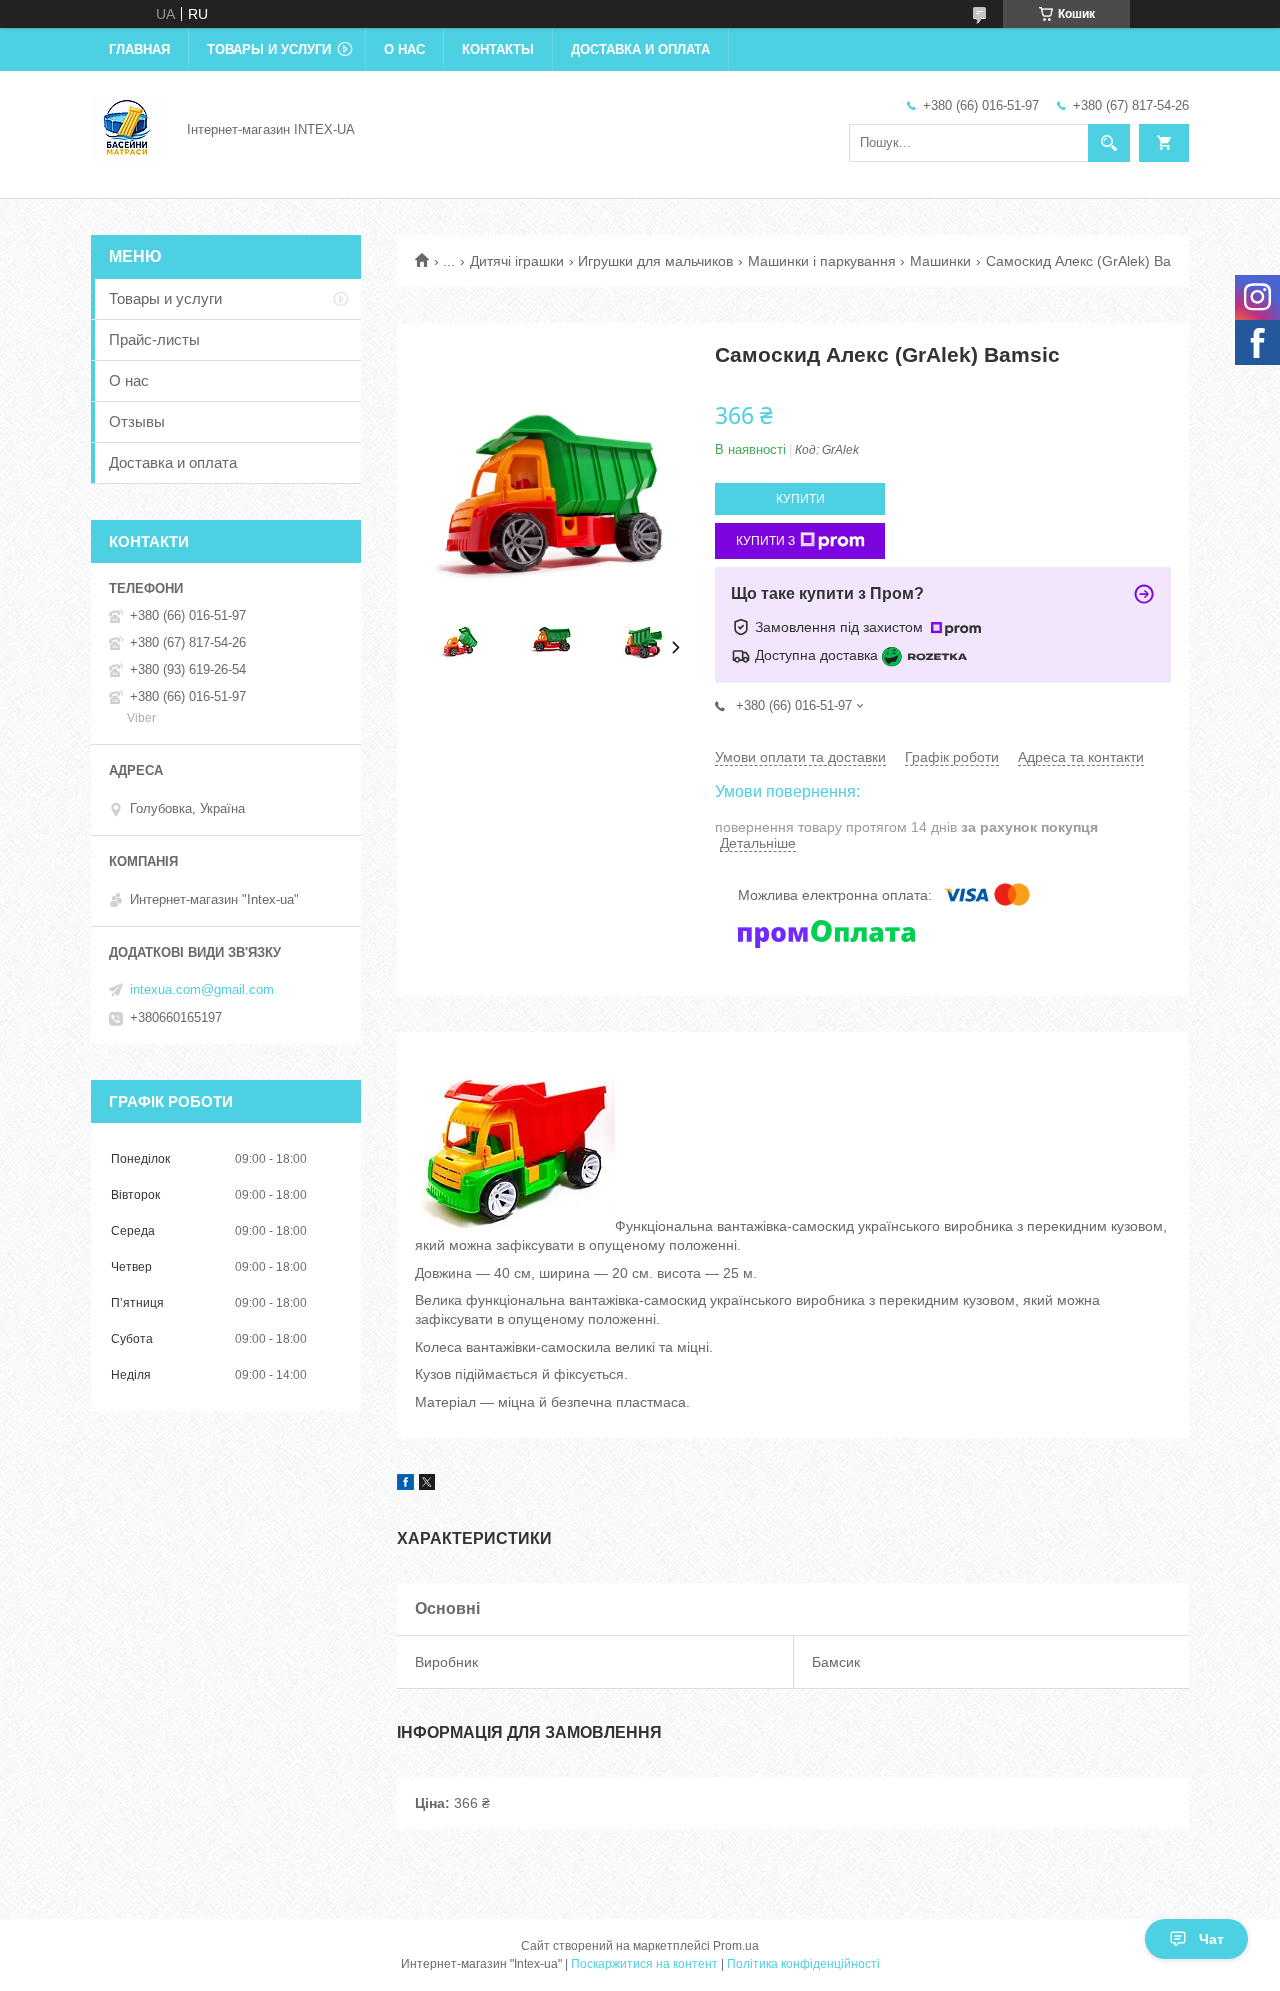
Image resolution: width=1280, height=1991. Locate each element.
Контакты (498, 49)
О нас (404, 49)
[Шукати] (1109, 143)
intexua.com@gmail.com (202, 989)
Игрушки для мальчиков (655, 261)
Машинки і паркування (822, 261)
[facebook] (405, 1485)
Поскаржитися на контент (644, 1964)
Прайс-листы (154, 339)
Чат (1211, 1939)
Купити (800, 499)
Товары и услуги (269, 49)
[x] (427, 1485)
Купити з (765, 541)
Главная (139, 49)
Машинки (940, 261)
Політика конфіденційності (803, 1964)
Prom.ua (736, 1946)
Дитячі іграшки (517, 261)
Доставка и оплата (640, 49)
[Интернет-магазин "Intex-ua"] (127, 128)
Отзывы (137, 421)
